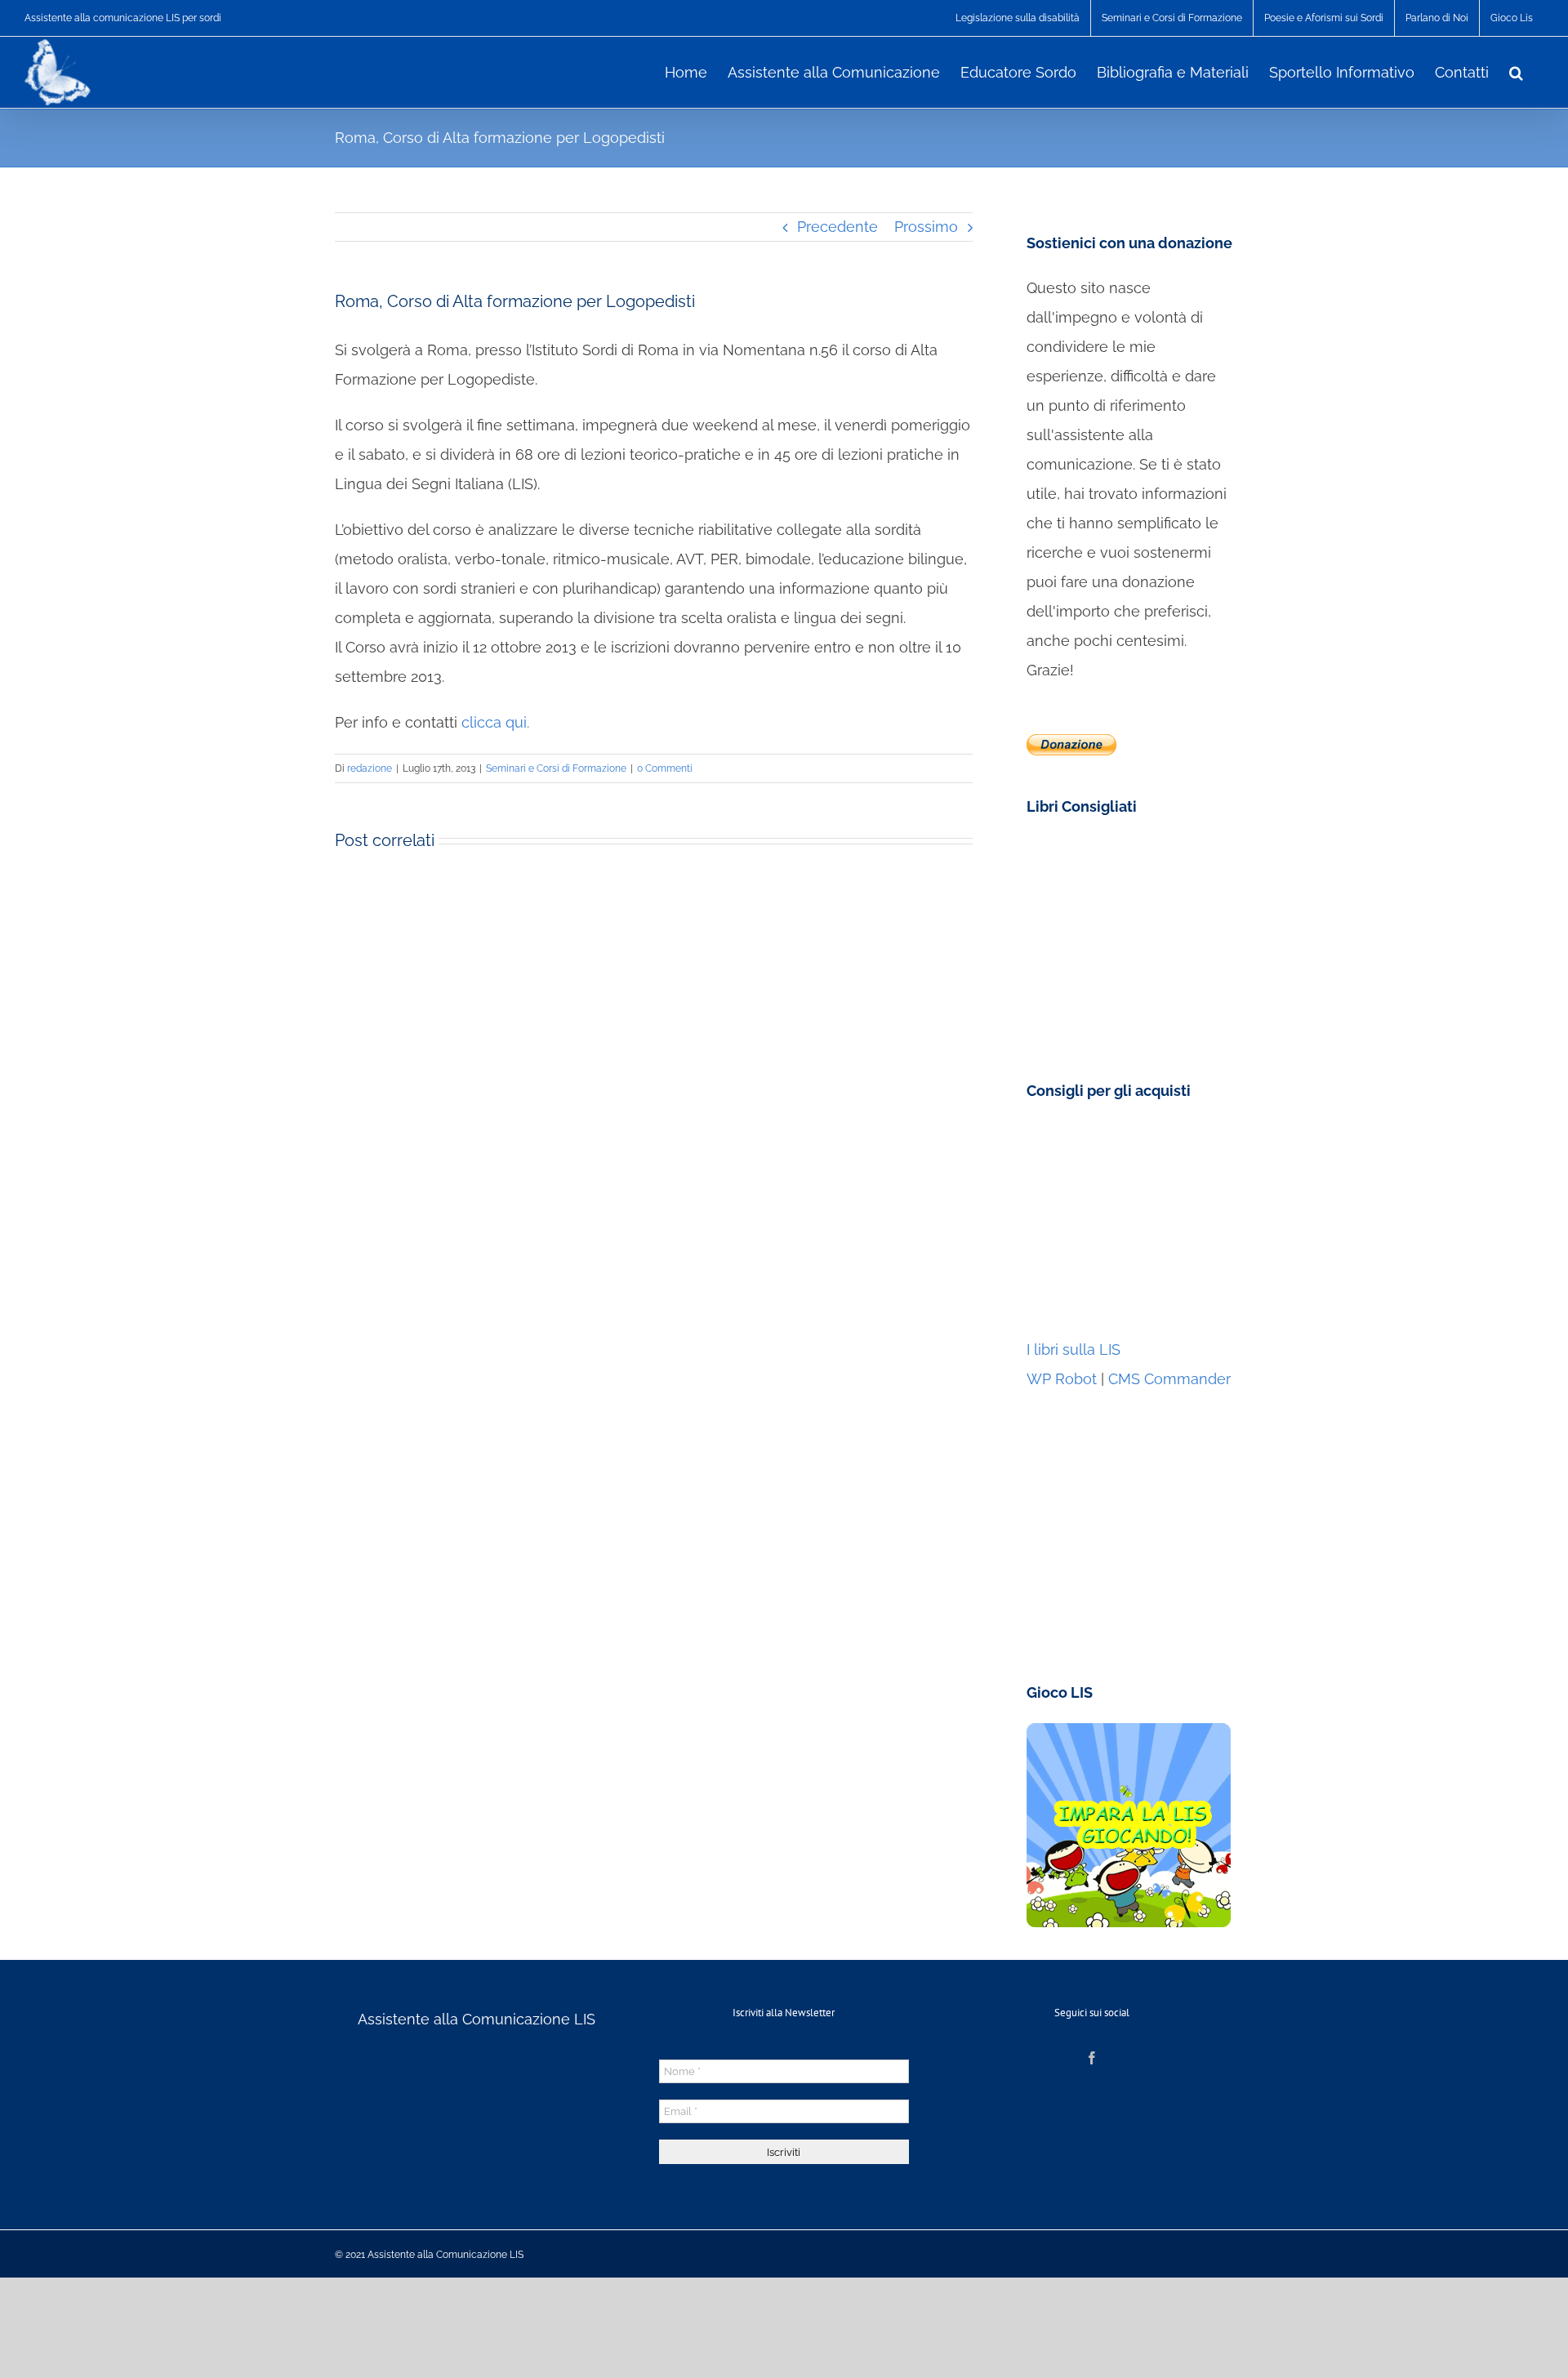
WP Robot (1062, 1379)
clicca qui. (495, 722)
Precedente (837, 227)
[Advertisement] (1129, 1223)
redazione (370, 768)
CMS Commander (1169, 1379)
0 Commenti (665, 768)
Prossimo (926, 227)
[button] (1516, 71)
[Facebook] (1092, 2058)
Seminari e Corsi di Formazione (556, 768)
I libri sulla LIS (1074, 1349)
